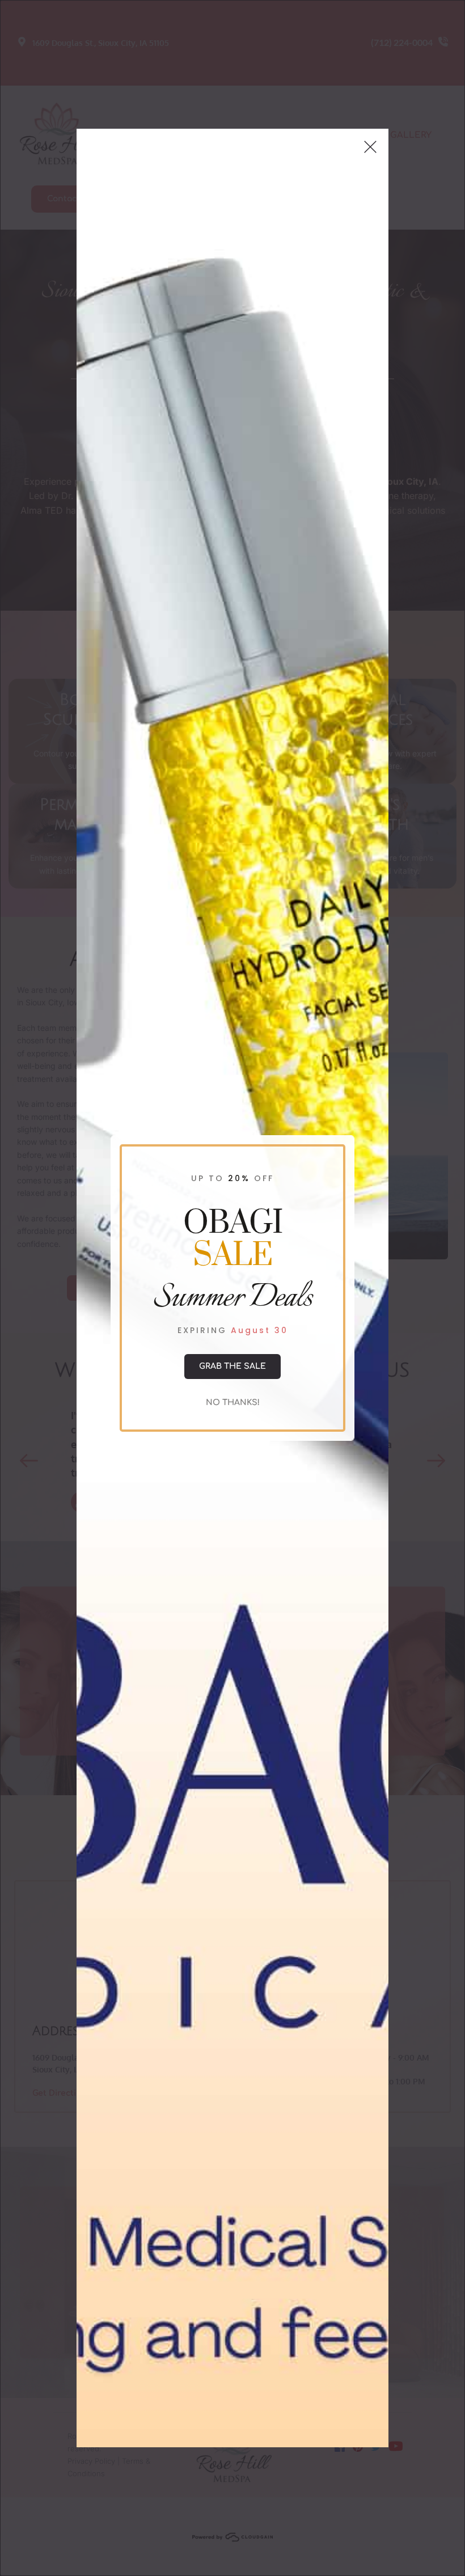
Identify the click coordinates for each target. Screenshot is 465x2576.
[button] (370, 147)
